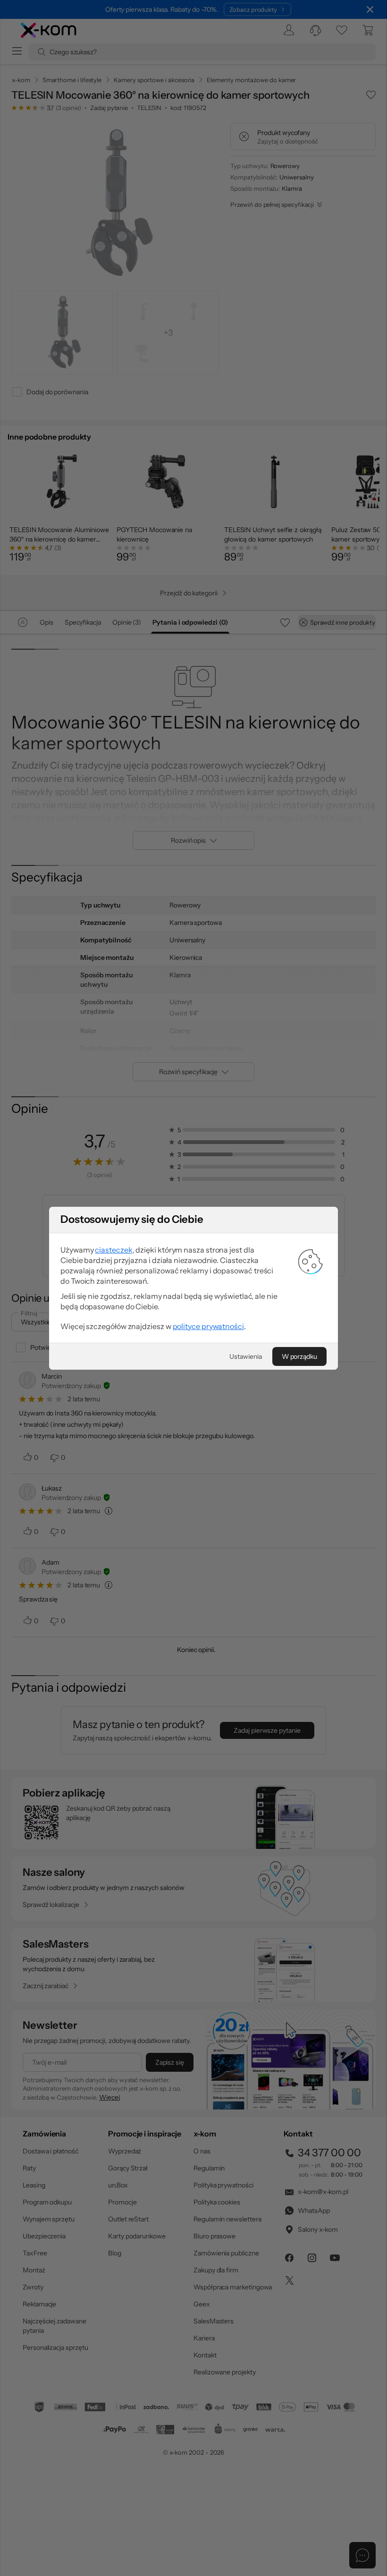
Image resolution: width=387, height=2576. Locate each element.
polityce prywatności (208, 1326)
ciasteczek (114, 1250)
